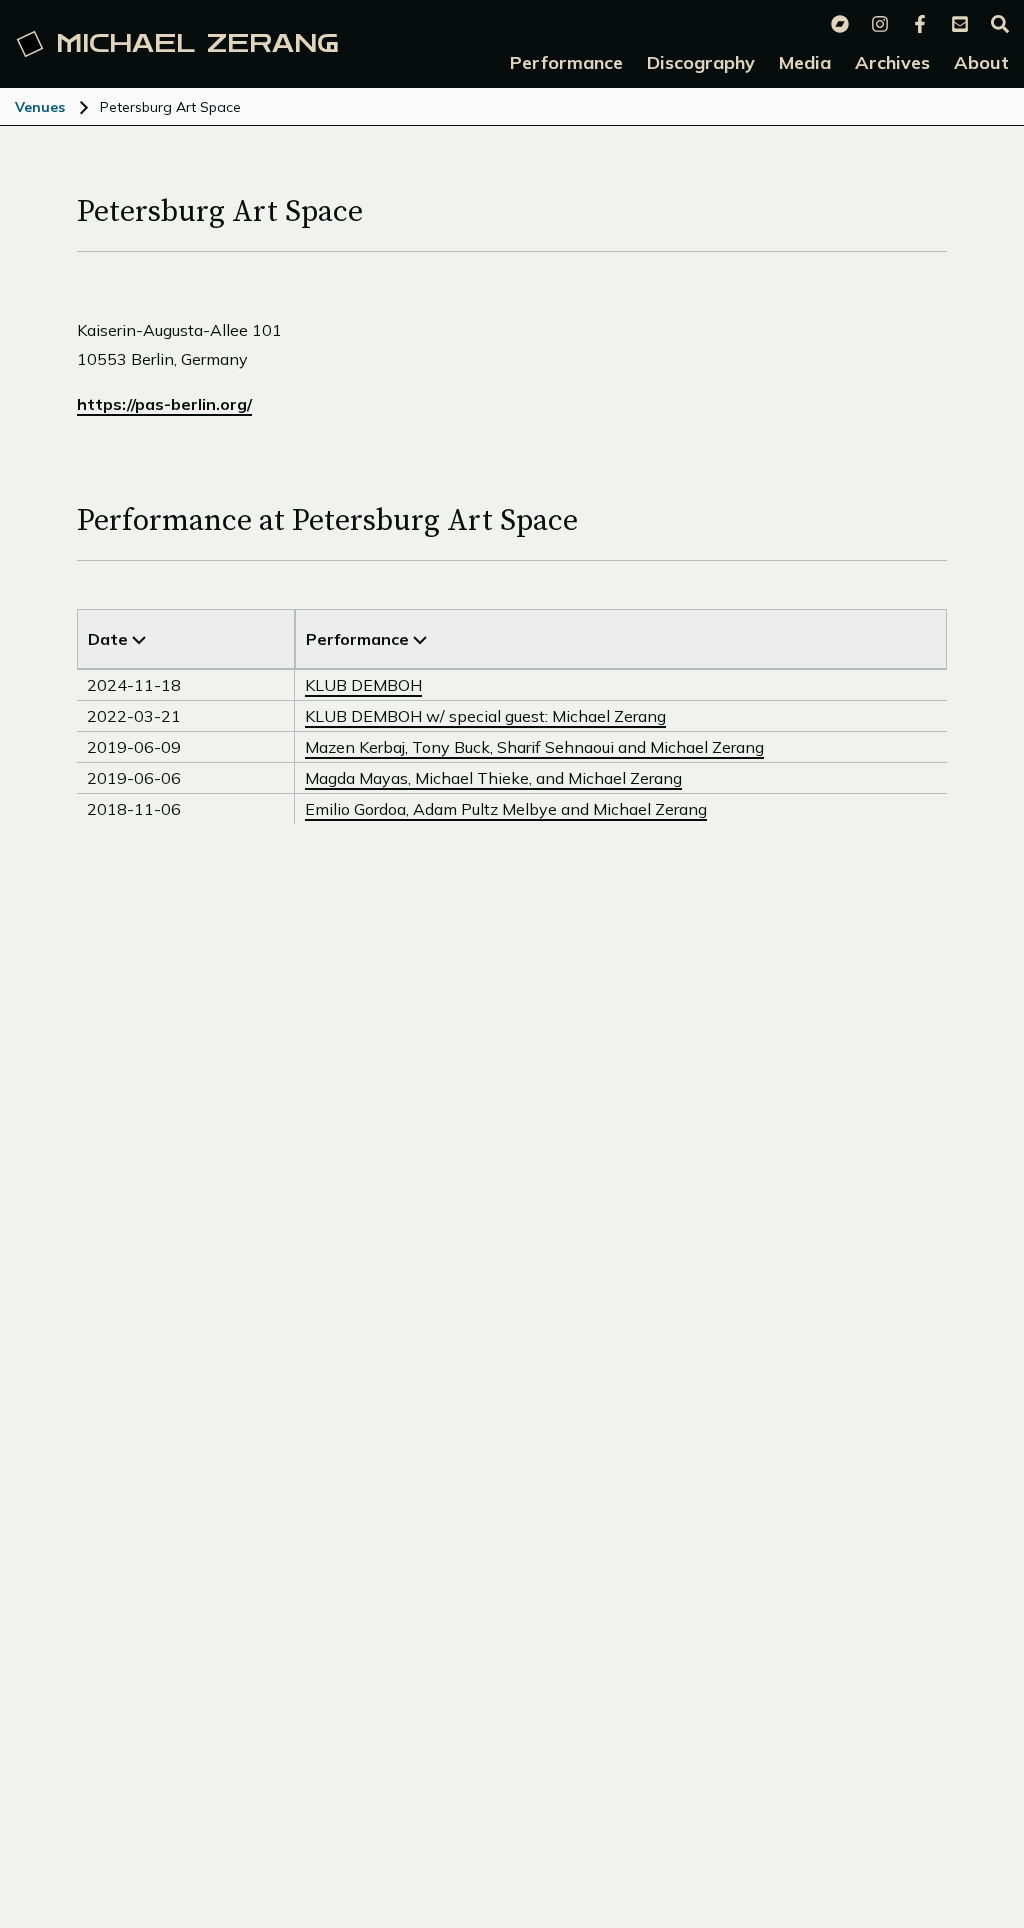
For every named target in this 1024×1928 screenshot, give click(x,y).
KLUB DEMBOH (363, 685)
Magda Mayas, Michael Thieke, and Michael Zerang (493, 778)
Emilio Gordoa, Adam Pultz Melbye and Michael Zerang (506, 809)
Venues (40, 107)
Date (110, 639)
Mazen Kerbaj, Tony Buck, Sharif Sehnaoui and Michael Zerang (534, 747)
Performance (359, 639)
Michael (197, 44)
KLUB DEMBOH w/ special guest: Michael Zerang (485, 716)
